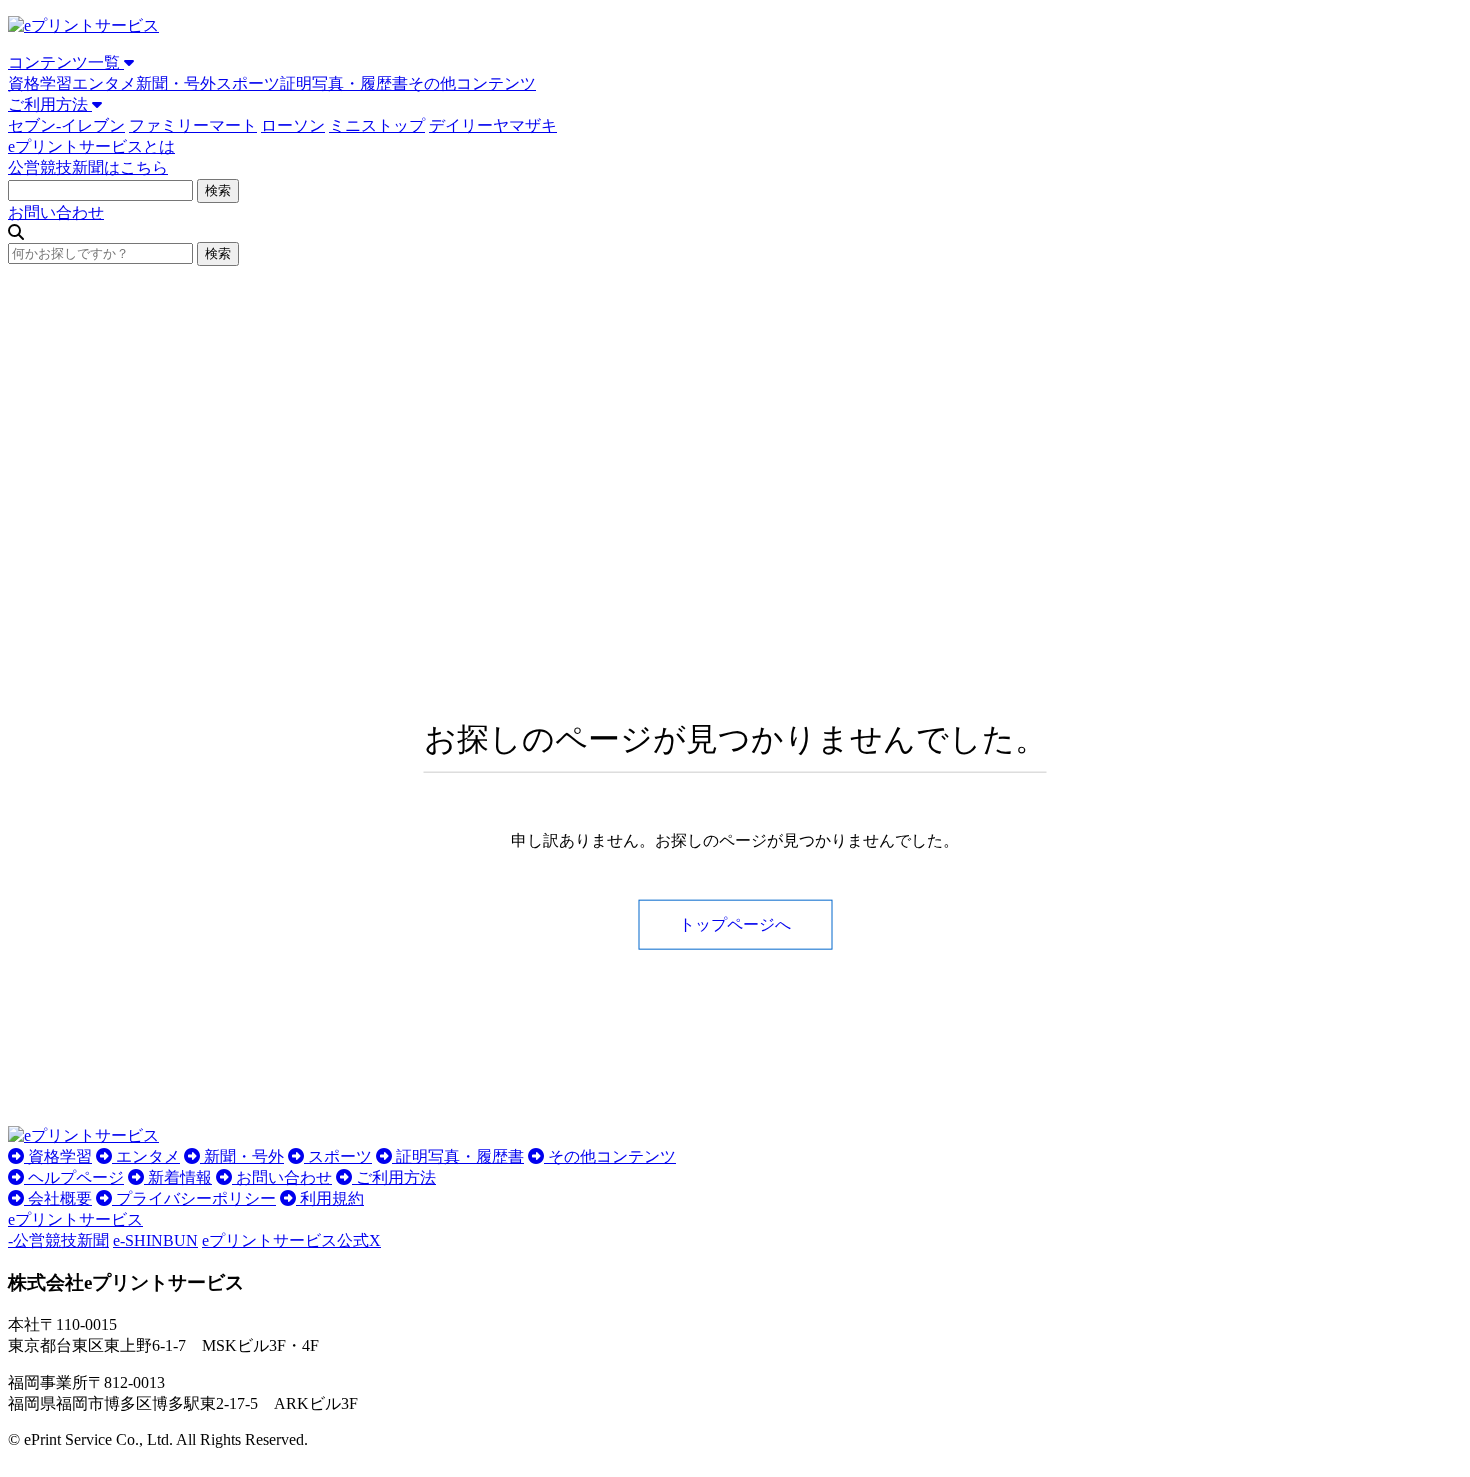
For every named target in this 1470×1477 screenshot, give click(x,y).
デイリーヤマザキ (493, 125)
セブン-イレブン (66, 125)
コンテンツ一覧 (66, 62)
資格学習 (40, 83)
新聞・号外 (176, 83)
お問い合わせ (56, 212)
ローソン (293, 125)
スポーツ (248, 83)
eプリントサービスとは (91, 146)
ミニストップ (377, 125)
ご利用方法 (50, 104)
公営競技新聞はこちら (88, 167)
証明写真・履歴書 (344, 83)
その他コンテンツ (472, 83)
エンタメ (104, 83)
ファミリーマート (193, 125)
